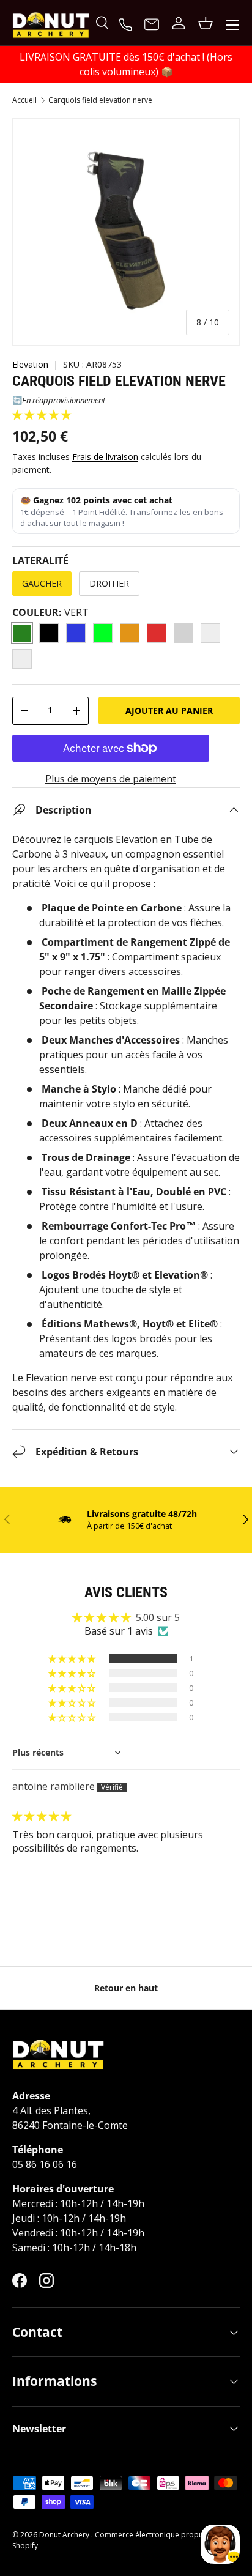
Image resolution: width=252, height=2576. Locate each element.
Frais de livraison (105, 457)
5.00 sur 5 (158, 1617)
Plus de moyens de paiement (111, 779)
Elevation (30, 364)
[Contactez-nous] (152, 25)
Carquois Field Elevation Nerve (100, 100)
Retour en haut (126, 1988)
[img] (42, 1816)
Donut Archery (65, 2535)
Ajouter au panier (169, 711)
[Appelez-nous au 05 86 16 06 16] (127, 23)
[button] (42, 415)
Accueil (24, 100)
